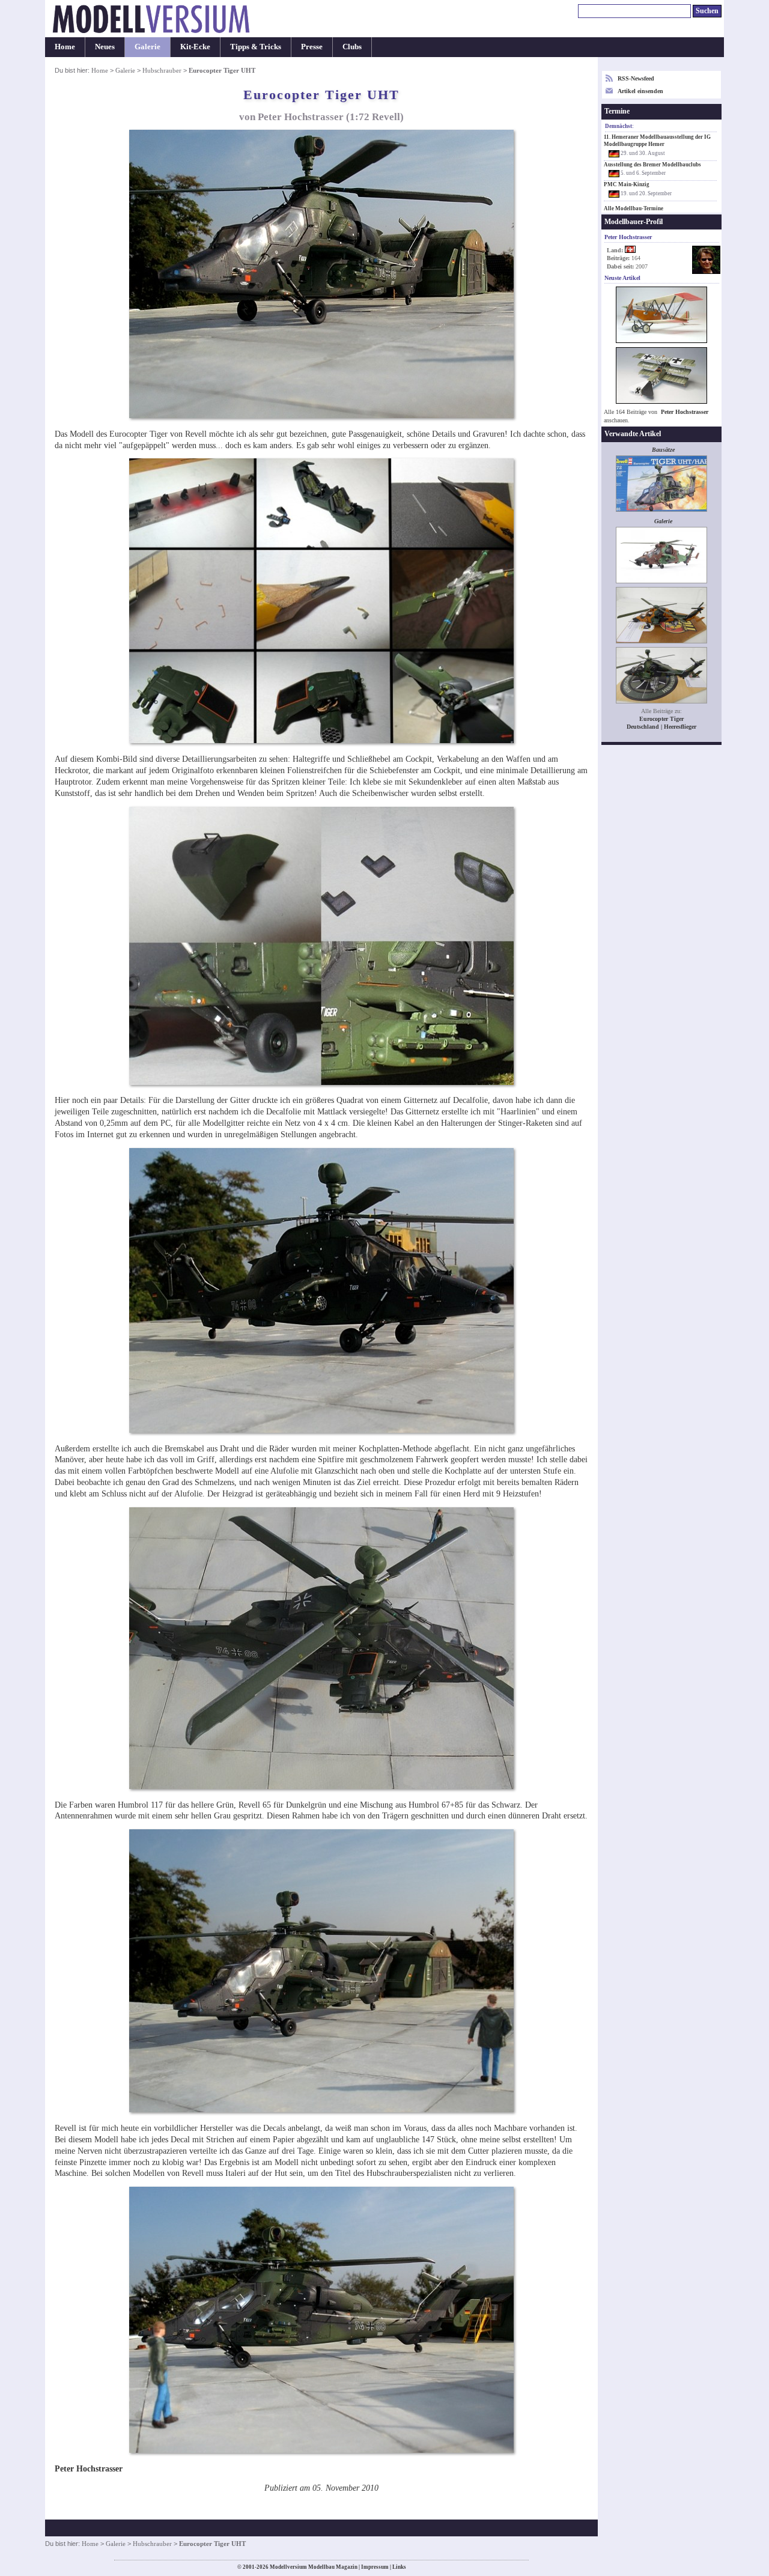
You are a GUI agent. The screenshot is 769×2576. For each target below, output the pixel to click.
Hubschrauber (162, 70)
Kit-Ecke (195, 47)
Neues (105, 47)
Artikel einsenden (640, 91)
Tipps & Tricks (256, 47)
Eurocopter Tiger (661, 719)
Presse (312, 47)
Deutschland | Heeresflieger (661, 727)
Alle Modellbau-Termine (634, 208)
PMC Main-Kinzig (627, 184)
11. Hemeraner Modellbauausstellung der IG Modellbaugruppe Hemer (657, 141)
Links (399, 2567)
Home (65, 47)
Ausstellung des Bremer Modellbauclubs (652, 165)
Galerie (147, 47)
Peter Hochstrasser (685, 412)
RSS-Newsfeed (636, 78)
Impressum (375, 2567)
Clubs (352, 47)
